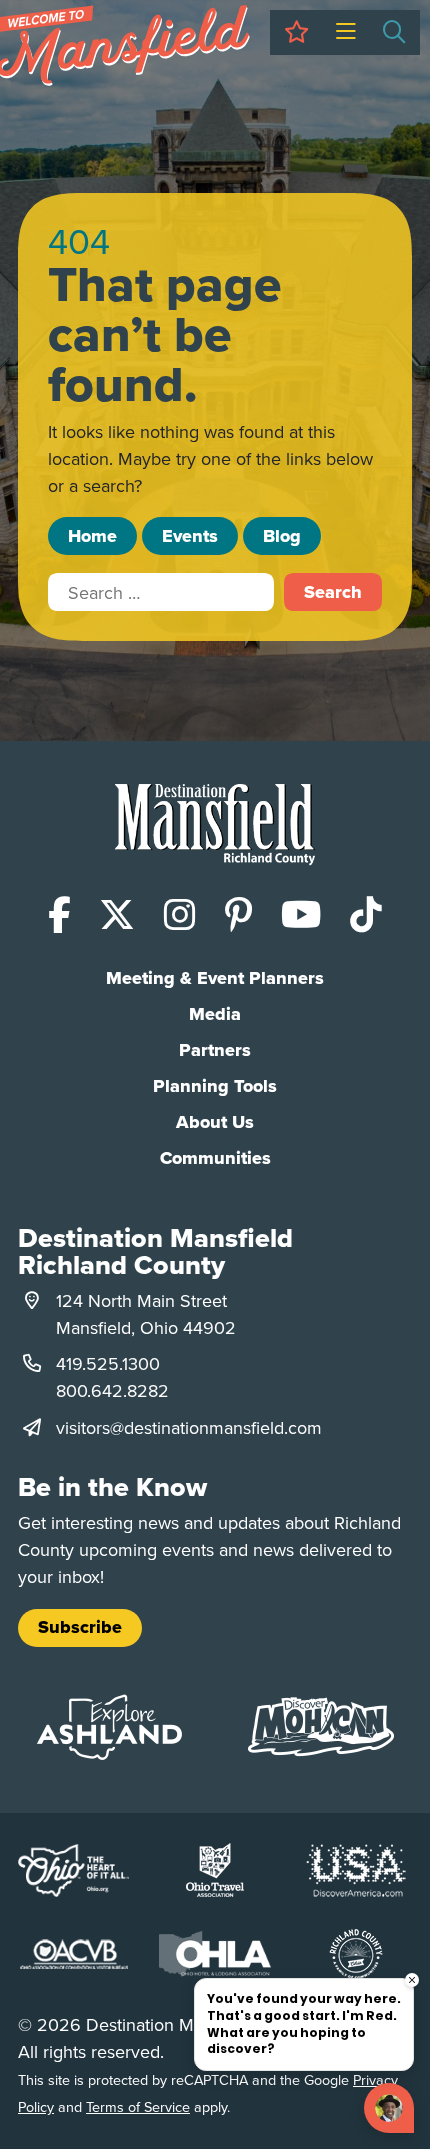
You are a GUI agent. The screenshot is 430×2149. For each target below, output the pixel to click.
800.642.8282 (112, 1390)
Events (190, 536)
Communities (215, 1158)
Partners (215, 1050)
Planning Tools (215, 1086)
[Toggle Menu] (345, 32)
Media (215, 1014)
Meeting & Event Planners (215, 978)
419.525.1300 (108, 1363)
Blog (282, 536)
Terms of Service (138, 2106)
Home (92, 536)
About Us (215, 1122)
